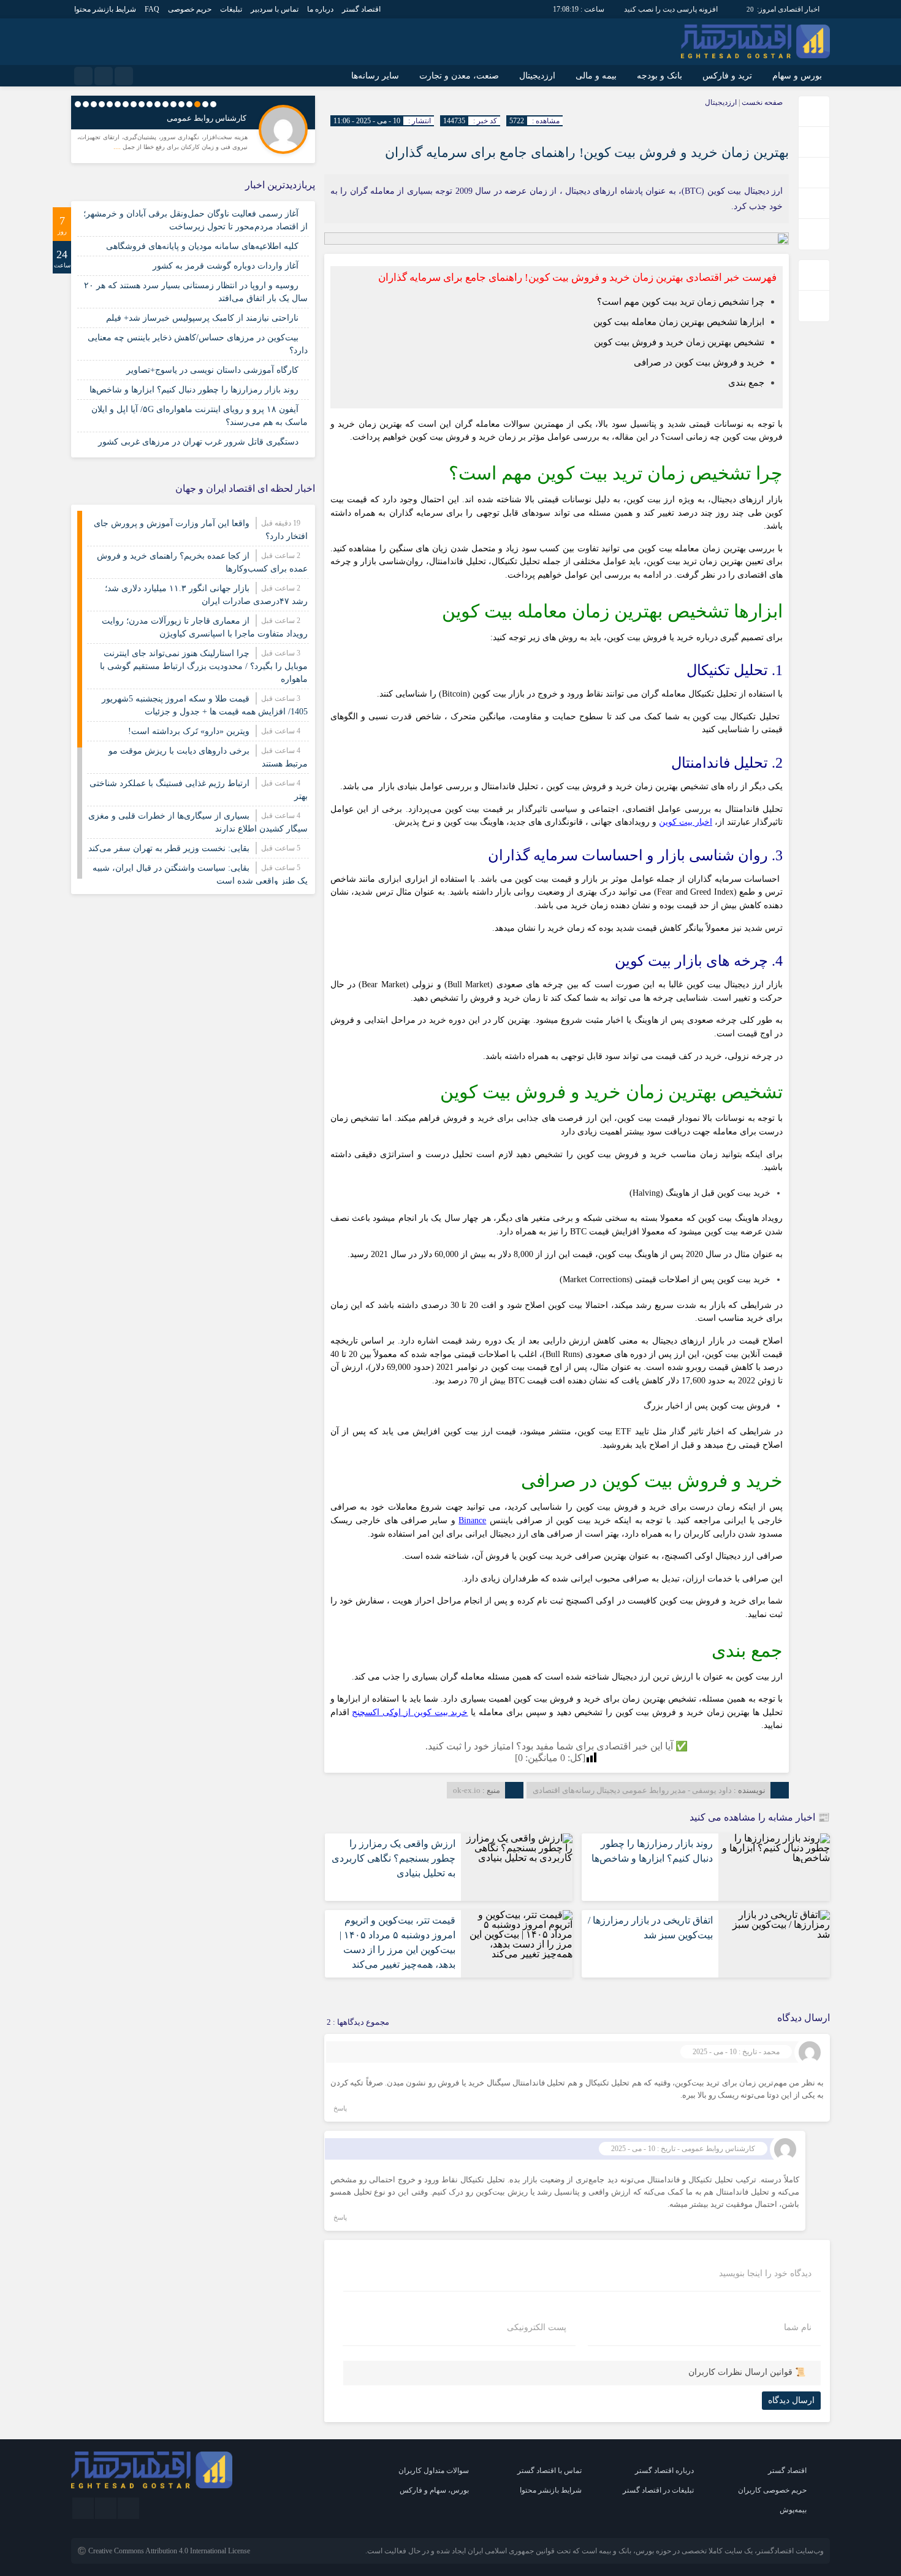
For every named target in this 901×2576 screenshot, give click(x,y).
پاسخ (340, 2108)
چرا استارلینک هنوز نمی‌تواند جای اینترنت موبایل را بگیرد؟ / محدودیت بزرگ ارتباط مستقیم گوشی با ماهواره (204, 666)
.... (118, 147)
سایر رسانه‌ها (375, 76)
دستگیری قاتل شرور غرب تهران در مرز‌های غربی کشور (198, 442)
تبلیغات (231, 9)
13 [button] (118, 104)
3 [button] (197, 104)
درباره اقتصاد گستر (664, 2471)
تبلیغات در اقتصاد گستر (658, 2490)
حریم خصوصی (190, 9)
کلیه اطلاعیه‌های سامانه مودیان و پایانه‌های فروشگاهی (202, 246)
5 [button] (181, 104)
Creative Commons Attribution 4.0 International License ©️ (164, 2551)
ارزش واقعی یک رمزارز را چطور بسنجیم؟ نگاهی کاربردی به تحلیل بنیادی (393, 1858)
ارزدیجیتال (537, 76)
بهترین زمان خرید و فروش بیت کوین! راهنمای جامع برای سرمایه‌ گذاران (587, 152)
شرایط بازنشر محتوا (105, 9)
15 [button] (102, 104)
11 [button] (134, 104)
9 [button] (150, 104)
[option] (193, 128)
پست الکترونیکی (537, 2328)
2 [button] (205, 104)
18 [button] (78, 104)
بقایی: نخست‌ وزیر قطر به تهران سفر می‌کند (169, 848)
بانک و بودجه (660, 76)
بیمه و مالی (596, 76)
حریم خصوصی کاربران (772, 2490)
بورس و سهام (797, 76)
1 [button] (213, 104)
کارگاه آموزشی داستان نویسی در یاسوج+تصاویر (212, 370)
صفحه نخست (761, 102)
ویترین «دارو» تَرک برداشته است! (189, 731)
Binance (472, 1520)
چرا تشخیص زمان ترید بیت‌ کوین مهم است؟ (681, 301)
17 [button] (86, 104)
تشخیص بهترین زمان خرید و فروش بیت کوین (679, 342)
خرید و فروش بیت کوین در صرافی (699, 362)
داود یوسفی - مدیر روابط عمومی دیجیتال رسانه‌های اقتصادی (632, 1790)
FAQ (152, 9)
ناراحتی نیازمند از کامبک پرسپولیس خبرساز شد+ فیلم (202, 318)
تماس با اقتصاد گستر (549, 2471)
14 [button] (110, 104)
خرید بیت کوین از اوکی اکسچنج (410, 1712)
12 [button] (126, 104)
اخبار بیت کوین (686, 822)
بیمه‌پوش (793, 2510)
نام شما (798, 2328)
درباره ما (320, 9)
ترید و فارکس (727, 76)
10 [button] (142, 104)
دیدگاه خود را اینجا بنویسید (765, 2274)
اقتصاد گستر (361, 9)
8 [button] (158, 104)
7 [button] (165, 104)
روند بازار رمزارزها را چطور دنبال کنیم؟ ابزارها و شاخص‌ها (194, 390)
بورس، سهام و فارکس (434, 2490)
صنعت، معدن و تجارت (459, 76)
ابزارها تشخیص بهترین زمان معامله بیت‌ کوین (679, 322)
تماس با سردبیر (275, 9)
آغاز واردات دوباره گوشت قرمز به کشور (226, 266)
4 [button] (189, 104)
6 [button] (173, 104)
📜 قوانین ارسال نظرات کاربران (747, 2372)
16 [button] (94, 104)
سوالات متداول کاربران (434, 2471)
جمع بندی (746, 382)
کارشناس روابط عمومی (207, 118)
